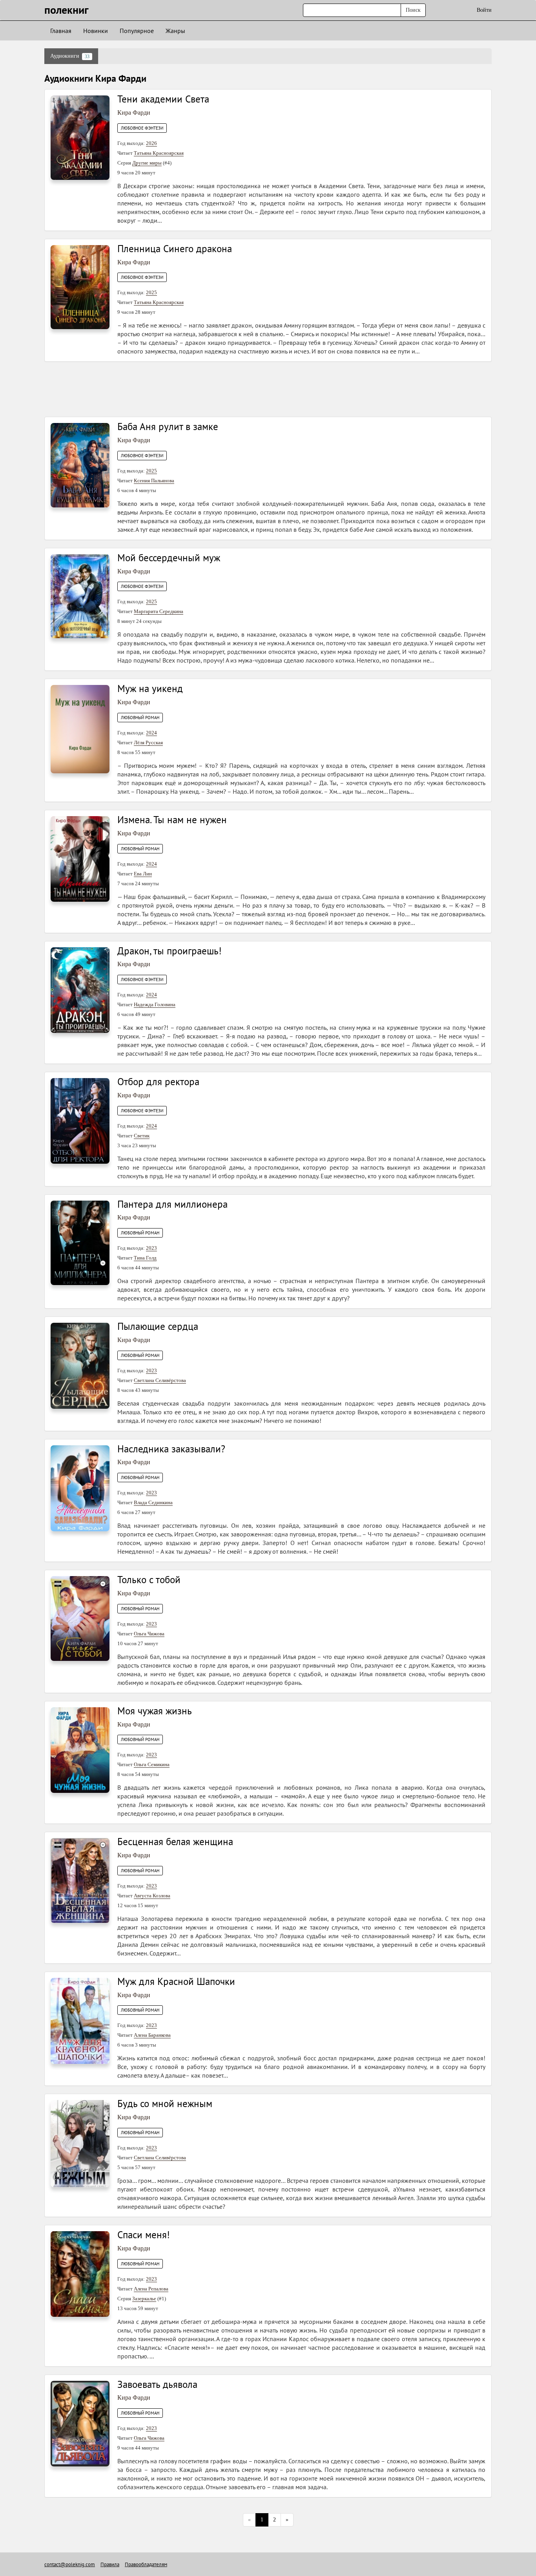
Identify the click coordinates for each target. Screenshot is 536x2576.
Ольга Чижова (149, 1634)
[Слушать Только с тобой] (80, 1618)
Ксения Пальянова (154, 481)
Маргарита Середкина (159, 611)
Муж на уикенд (150, 688)
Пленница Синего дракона (175, 249)
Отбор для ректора (158, 1082)
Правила (110, 2564)
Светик (142, 1136)
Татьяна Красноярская (159, 153)
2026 (151, 143)
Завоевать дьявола (157, 2384)
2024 (151, 733)
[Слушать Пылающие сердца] (80, 1365)
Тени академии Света (163, 99)
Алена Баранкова (152, 2035)
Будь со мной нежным (165, 2104)
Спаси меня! (144, 2235)
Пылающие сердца (158, 1326)
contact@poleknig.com (70, 2564)
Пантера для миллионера (172, 1204)
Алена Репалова (151, 2289)
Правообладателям (146, 2564)
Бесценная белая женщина (175, 1842)
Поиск (413, 10)
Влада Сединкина (153, 1502)
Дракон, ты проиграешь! (170, 951)
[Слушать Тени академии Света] (80, 137)
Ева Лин (143, 874)
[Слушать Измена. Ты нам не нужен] (80, 858)
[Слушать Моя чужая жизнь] (80, 1749)
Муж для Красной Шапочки (176, 1981)
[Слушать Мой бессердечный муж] (80, 596)
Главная (61, 31)
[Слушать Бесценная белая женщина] (80, 1880)
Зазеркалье (144, 2299)
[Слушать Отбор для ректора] (80, 1120)
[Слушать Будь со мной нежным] (80, 2143)
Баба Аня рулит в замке (168, 427)
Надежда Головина (155, 1004)
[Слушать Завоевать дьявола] (80, 2423)
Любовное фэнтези (142, 128)
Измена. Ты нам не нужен (172, 820)
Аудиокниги (70, 56)
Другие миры (147, 163)
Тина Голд (145, 1258)
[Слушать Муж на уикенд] (80, 729)
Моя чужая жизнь (155, 1711)
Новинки (96, 31)
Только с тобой (149, 1580)
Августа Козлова (152, 1896)
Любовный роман (140, 718)
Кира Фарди (134, 113)
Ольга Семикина (152, 1764)
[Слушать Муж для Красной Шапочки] (80, 2020)
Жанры (175, 31)
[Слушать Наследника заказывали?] (80, 1488)
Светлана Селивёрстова (160, 1380)
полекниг (67, 10)
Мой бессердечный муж (169, 558)
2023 (151, 1248)
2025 (151, 292)
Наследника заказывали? (171, 1449)
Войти (484, 10)
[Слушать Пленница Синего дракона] (80, 287)
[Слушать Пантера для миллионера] (80, 1242)
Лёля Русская (148, 742)
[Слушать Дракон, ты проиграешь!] (80, 990)
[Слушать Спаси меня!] (80, 2273)
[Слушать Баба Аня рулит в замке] (80, 465)
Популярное (137, 31)
